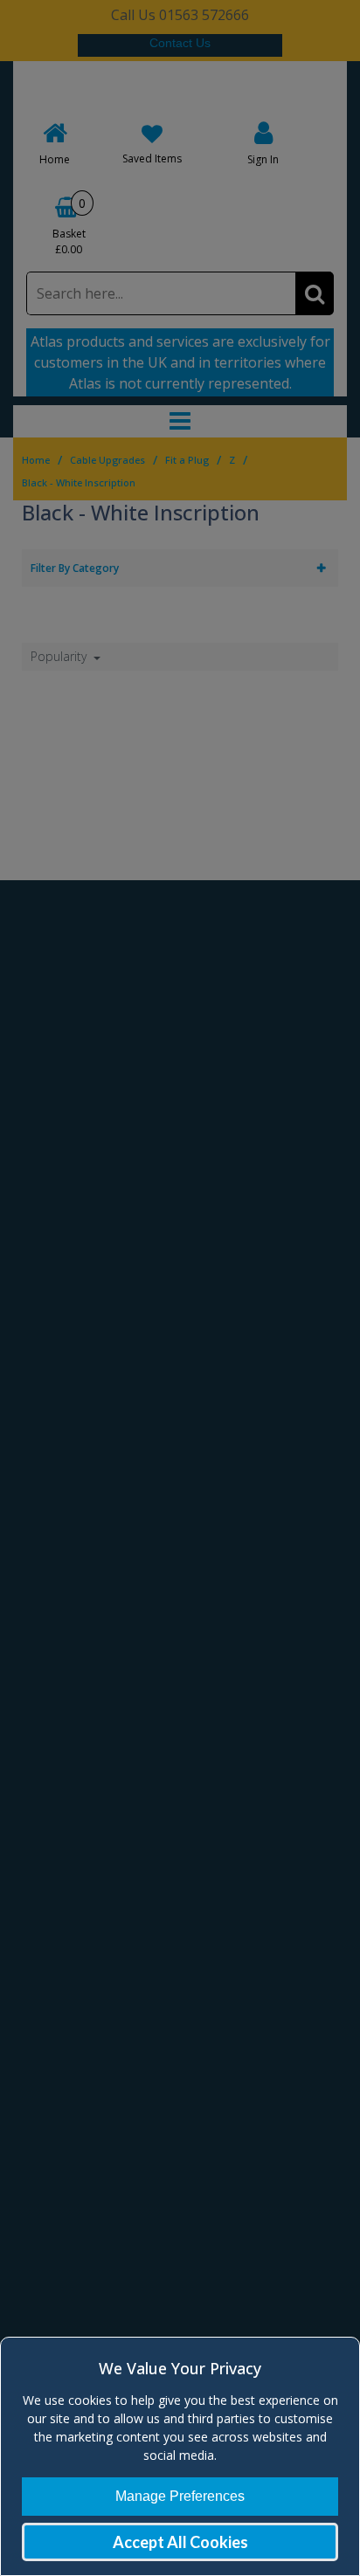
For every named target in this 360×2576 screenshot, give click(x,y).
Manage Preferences (180, 2496)
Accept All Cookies (180, 2542)
